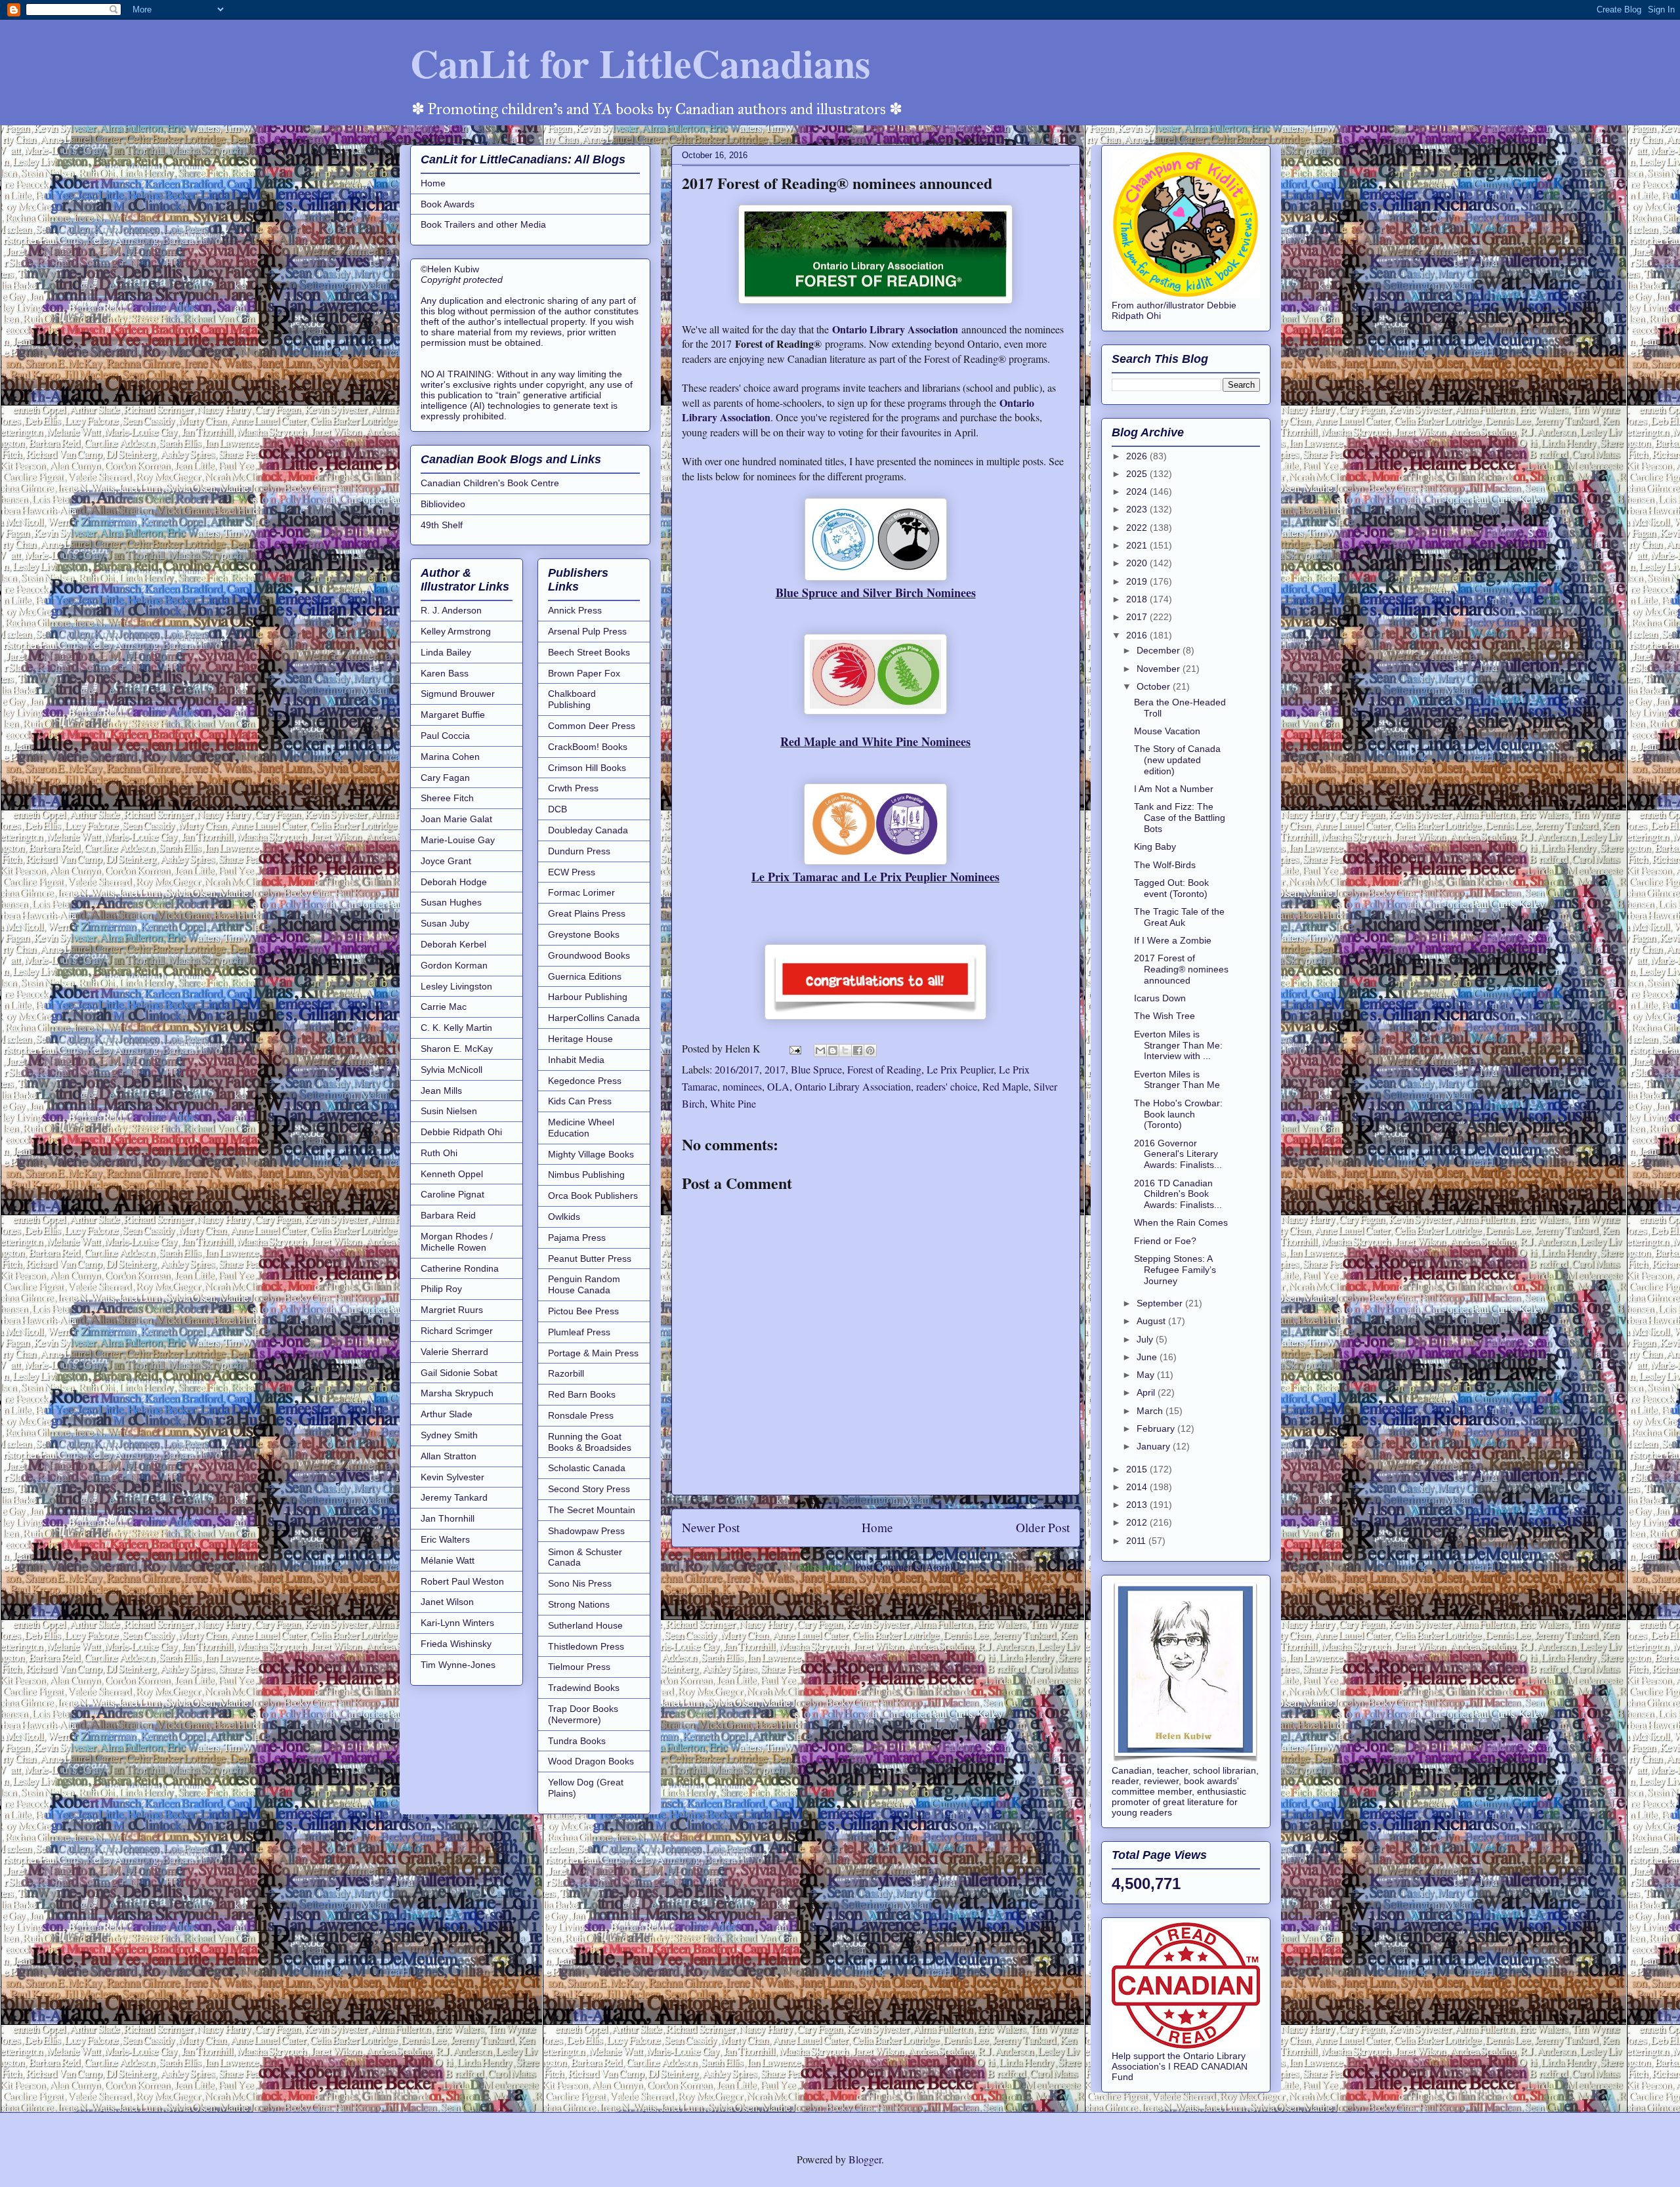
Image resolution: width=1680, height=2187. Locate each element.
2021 (1138, 545)
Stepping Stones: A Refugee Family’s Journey (1175, 1270)
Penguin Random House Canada (584, 1284)
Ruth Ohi (439, 1153)
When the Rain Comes (1181, 1222)
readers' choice (947, 1086)
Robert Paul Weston (462, 1581)
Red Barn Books (582, 1394)
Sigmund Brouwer (458, 694)
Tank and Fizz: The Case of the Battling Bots (1180, 818)
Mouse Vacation (1167, 731)
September (1161, 1303)
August (1152, 1321)
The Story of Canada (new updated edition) (1177, 760)
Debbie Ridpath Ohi (461, 1132)
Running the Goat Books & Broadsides (590, 1442)
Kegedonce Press (585, 1081)
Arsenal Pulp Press (587, 631)
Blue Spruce (816, 1069)
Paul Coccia (445, 736)
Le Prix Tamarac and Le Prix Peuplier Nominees (875, 877)
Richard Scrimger (457, 1331)
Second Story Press (589, 1489)
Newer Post (711, 1527)
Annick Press (575, 610)
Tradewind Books (584, 1688)
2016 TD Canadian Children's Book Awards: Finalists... (1178, 1194)
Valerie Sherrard (454, 1352)
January (1155, 1446)
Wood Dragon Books (591, 1761)
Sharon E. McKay (457, 1049)
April (1147, 1392)
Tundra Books (577, 1741)
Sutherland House (585, 1625)
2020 (1138, 563)
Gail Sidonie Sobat (459, 1373)
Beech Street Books (589, 652)
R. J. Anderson (451, 610)
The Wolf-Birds (1165, 865)
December (1160, 650)
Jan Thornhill (448, 1518)
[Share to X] (845, 1051)
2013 (1138, 1505)
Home (877, 1527)
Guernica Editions (585, 976)
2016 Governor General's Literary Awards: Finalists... (1178, 1154)
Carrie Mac (444, 1007)
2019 (1138, 581)
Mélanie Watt (448, 1560)
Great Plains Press (587, 913)
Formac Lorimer (581, 892)
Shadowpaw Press (586, 1531)
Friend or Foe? (1165, 1241)
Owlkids (564, 1217)
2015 (1138, 1469)
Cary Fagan (445, 778)
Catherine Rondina (460, 1268)
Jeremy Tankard (454, 1497)
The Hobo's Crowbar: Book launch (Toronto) (1178, 1114)
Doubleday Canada (588, 830)
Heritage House (580, 1039)
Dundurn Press (579, 851)
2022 (1138, 528)
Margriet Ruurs (452, 1310)
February (1157, 1428)
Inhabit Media (576, 1060)
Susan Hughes (451, 902)
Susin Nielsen (449, 1111)
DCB (557, 809)
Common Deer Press (592, 726)
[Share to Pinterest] (870, 1051)
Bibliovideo (443, 504)
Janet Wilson (447, 1602)
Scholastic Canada (587, 1468)
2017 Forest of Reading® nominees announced (1181, 969)
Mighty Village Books (591, 1154)
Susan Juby (445, 923)
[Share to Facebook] (858, 1051)
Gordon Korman (454, 965)
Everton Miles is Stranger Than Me (1177, 1080)
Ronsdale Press (581, 1415)
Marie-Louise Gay (458, 840)
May (1147, 1375)
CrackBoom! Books (588, 747)
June (1148, 1357)
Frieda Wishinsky (456, 1644)
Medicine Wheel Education (581, 1128)
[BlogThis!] (833, 1051)
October (1155, 686)
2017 (775, 1069)
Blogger (865, 2159)
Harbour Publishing (588, 997)
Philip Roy (441, 1289)
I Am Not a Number (1174, 789)
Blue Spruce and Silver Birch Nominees (876, 593)
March (1151, 1411)
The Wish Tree (1165, 1016)
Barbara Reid (448, 1215)
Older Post (1043, 1527)
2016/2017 (737, 1069)
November (1160, 669)
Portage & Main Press (593, 1353)
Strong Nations (579, 1604)
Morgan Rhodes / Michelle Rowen (457, 1242)
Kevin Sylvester (452, 1477)
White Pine (733, 1103)
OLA (778, 1086)
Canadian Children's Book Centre (490, 483)
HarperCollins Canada (594, 1018)
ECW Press (572, 872)
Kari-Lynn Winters (457, 1623)
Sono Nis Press (580, 1583)
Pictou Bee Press (583, 1311)
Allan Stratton (449, 1456)
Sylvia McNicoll (451, 1070)
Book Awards (448, 204)
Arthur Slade (447, 1414)
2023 (1138, 509)
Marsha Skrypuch (457, 1393)
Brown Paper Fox (584, 673)
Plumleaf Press (579, 1332)
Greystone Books (584, 934)
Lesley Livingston (456, 986)
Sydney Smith (449, 1435)
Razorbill (566, 1373)
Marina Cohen (450, 757)
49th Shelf (442, 525)
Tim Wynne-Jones (458, 1665)
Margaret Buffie (453, 715)
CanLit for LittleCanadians (640, 63)
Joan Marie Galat (456, 819)
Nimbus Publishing (586, 1175)
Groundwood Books (589, 955)
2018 (1138, 599)
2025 (1138, 474)
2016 (1138, 635)
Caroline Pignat (452, 1194)
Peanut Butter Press (590, 1259)
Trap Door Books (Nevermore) (583, 1714)
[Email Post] (794, 1048)
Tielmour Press (579, 1667)
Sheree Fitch (447, 798)
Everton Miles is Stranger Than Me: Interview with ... (1178, 1045)
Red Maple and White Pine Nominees (875, 741)
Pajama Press (577, 1238)
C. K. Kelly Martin (456, 1028)
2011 (1137, 1541)
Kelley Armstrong (456, 631)
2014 (1138, 1487)
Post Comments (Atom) (904, 1567)
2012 (1138, 1522)
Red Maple (1005, 1086)
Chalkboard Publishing (572, 699)
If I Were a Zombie (1173, 940)
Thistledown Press (586, 1646)
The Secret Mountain (592, 1510)
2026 (1138, 456)
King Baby (1155, 846)
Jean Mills (441, 1091)
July (1146, 1339)
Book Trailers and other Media (483, 224)
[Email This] (820, 1051)
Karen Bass (445, 673)
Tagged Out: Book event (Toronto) (1171, 888)
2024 (1138, 491)
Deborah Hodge (454, 882)
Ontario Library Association (895, 329)
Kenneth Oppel (452, 1174)
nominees (742, 1086)
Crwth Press (573, 788)
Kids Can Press (580, 1101)
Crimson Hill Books (587, 768)
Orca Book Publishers (593, 1196)
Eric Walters (445, 1539)
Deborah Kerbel (453, 944)
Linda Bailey (446, 652)
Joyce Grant (446, 861)
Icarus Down (1160, 998)
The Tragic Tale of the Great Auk (1179, 917)
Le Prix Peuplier (960, 1069)
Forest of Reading (884, 1069)
